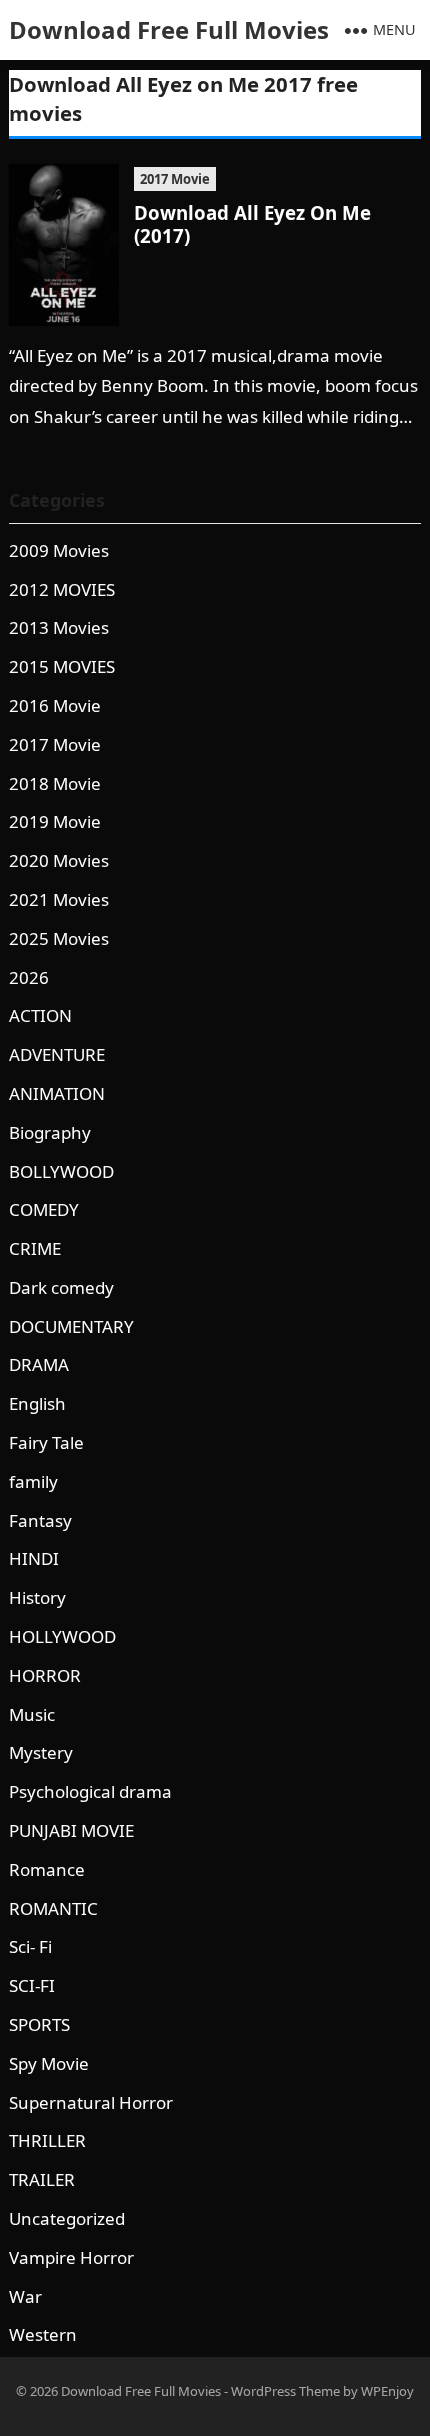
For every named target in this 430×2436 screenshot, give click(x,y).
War (25, 2296)
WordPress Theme (285, 2391)
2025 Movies (59, 938)
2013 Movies (59, 627)
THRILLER (47, 2140)
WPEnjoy (387, 2391)
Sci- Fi (30, 1946)
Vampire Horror (71, 2257)
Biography (50, 1132)
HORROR (45, 1675)
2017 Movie (175, 179)
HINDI (34, 1558)
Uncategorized (67, 2218)
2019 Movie (55, 821)
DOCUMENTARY (71, 1326)
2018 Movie (55, 783)
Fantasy (40, 1520)
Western (43, 2334)
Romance (47, 1869)
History (37, 1597)
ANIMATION (57, 1093)
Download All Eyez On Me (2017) (252, 224)
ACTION (40, 1015)
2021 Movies (59, 899)
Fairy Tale (46, 1442)
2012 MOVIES (62, 589)
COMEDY (44, 1209)
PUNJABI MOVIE (71, 1830)
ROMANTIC (53, 1908)
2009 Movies (59, 550)
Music (32, 1714)
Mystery (41, 1752)
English (37, 1403)
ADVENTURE (57, 1054)
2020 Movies (59, 860)
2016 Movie (55, 705)
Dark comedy (61, 1287)
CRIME (35, 1248)
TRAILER (42, 2179)
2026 (29, 977)
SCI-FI (32, 1985)
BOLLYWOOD (61, 1171)
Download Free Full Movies (169, 29)
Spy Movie (49, 2063)
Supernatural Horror (91, 2102)
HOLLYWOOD (62, 1636)
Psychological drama (90, 1791)
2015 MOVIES (62, 666)
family (33, 1481)
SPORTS (39, 2024)
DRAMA (39, 1364)
